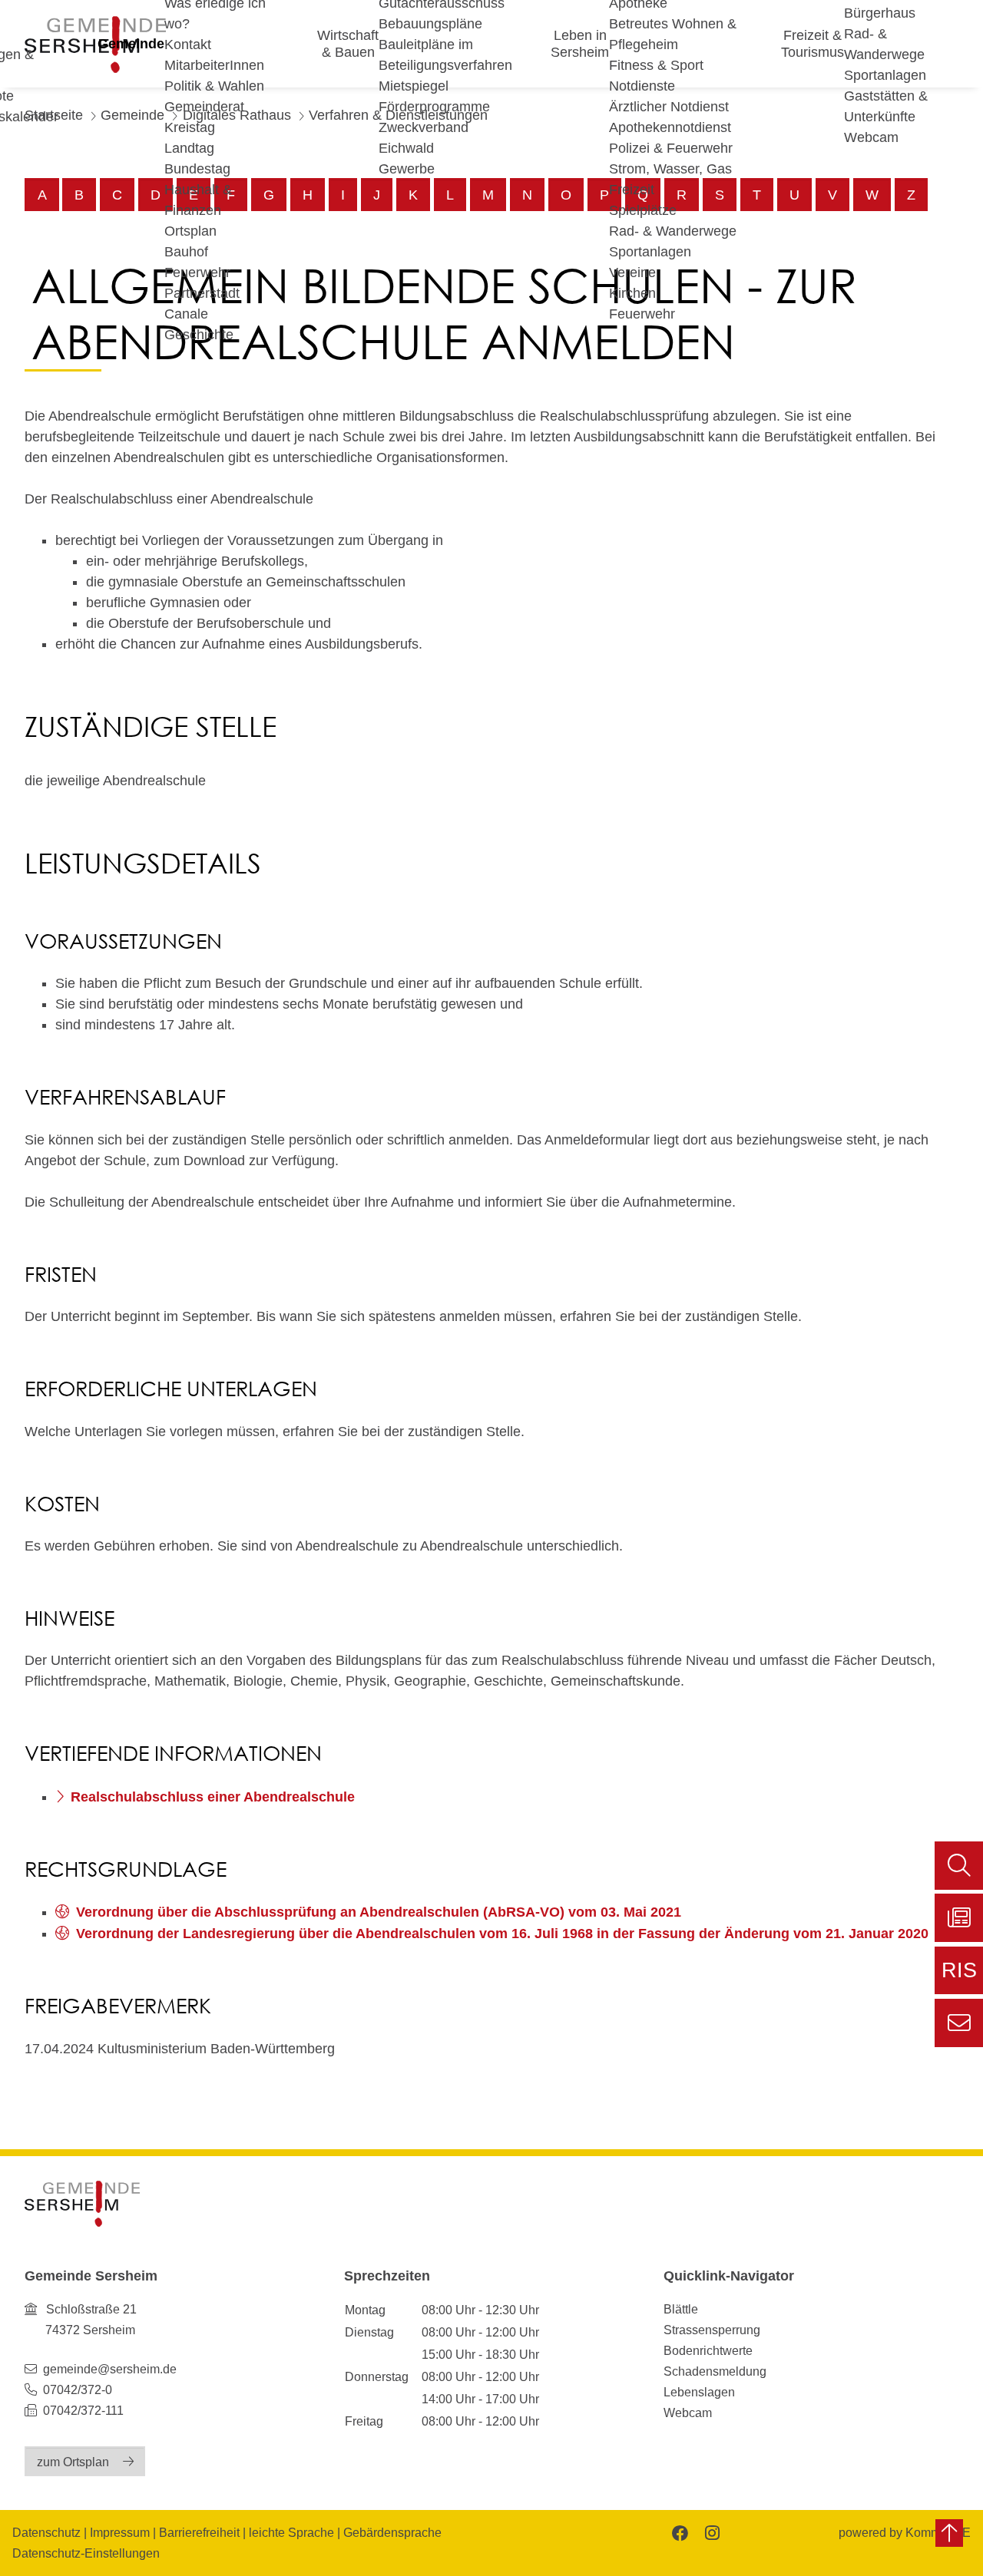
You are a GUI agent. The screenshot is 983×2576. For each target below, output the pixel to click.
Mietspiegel (414, 86)
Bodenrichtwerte (708, 2350)
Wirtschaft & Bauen (348, 44)
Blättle (681, 2309)
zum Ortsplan (73, 2462)
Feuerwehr (197, 272)
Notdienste (642, 86)
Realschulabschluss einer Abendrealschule (213, 1797)
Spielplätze (643, 210)
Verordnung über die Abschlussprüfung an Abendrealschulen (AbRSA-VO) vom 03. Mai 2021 (379, 1912)
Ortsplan (190, 231)
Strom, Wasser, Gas (670, 169)
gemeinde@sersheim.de (110, 2369)
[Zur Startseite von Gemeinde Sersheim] (82, 2204)
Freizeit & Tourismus (813, 44)
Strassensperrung (712, 2330)
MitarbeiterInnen (214, 65)
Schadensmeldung (715, 2371)
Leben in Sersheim (580, 44)
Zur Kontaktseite (959, 2023)
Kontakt (188, 45)
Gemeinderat (204, 107)
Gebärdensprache (392, 2532)
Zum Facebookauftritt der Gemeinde (679, 2532)
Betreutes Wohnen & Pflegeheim (673, 34)
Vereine (632, 272)
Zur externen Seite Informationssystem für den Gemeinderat (959, 1976)
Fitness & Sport (656, 65)
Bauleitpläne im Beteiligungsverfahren (445, 55)
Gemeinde (131, 44)
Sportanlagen (650, 252)
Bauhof (186, 252)
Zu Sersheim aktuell (959, 1918)
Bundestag (197, 169)
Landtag (189, 148)
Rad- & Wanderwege (673, 231)
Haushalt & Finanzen (198, 200)
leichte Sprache (291, 2532)
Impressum (120, 2532)
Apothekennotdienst (670, 127)
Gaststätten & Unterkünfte (886, 106)
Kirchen (632, 293)
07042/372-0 (78, 2389)
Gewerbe (407, 169)
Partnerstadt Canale (202, 304)
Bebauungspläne (430, 24)
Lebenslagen (699, 2392)
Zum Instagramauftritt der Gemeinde (711, 2532)
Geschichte (199, 335)
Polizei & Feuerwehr (671, 148)
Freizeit (632, 190)
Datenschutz (46, 2532)
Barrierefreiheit (199, 2532)
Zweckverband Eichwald (424, 138)
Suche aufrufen (959, 1866)
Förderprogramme (434, 107)
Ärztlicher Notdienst (669, 107)
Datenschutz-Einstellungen (86, 2553)
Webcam (871, 137)
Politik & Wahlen (214, 86)
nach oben (949, 2533)
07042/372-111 (82, 2410)
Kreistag (190, 127)
